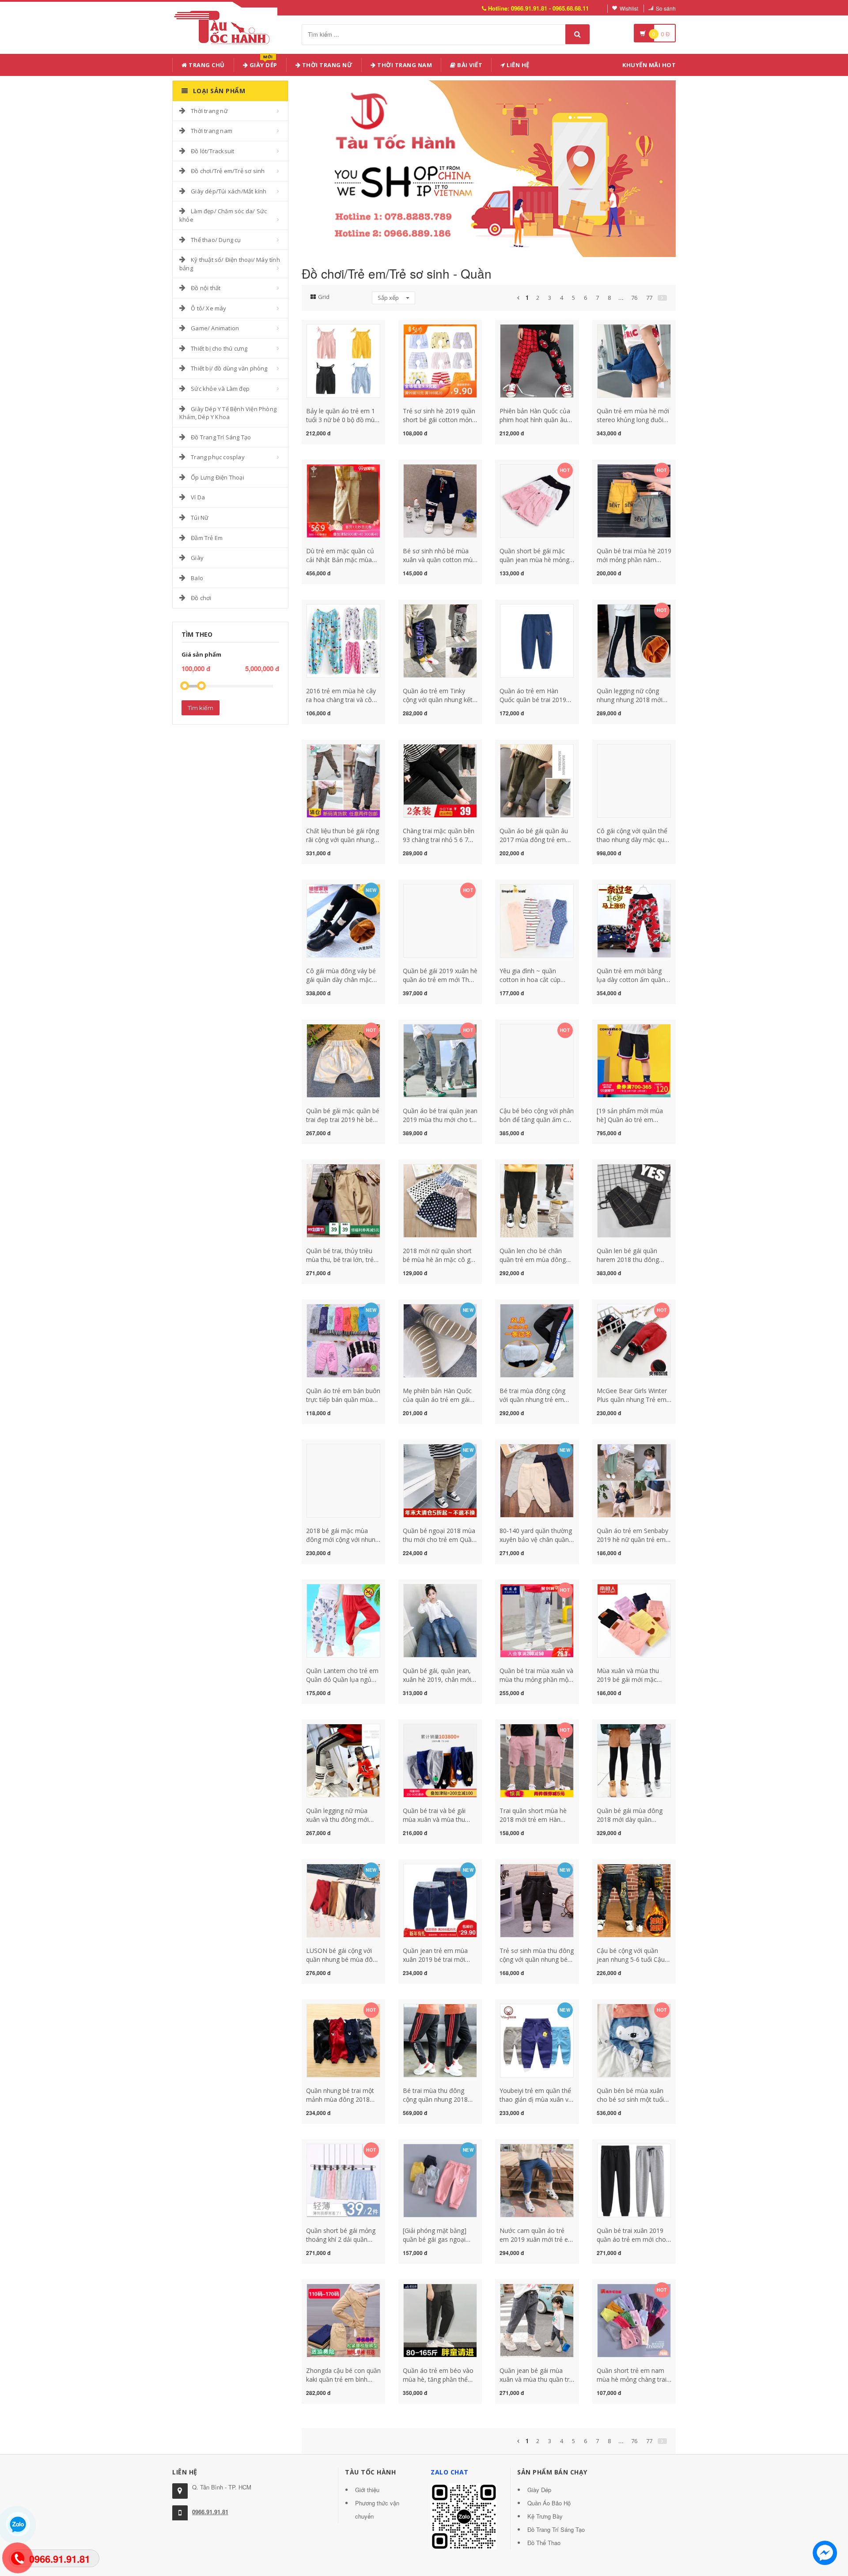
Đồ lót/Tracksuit (212, 151)
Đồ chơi (201, 598)
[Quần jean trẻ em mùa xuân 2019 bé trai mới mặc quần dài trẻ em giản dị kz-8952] (440, 1900)
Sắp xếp (389, 298)
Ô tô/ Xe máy (208, 308)
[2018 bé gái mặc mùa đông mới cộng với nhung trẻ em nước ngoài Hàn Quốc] (343, 1480)
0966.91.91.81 (210, 2512)
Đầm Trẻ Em (207, 538)
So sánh (666, 8)
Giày (197, 558)
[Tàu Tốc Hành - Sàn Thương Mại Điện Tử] (225, 26)
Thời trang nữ (209, 111)
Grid (324, 297)
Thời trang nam (212, 131)
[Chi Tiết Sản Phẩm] (328, 329)
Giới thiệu (367, 2490)
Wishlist (629, 8)
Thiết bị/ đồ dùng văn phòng (229, 368)
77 (649, 298)
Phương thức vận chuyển (377, 2510)
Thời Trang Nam (404, 65)
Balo (197, 578)
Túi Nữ (200, 517)
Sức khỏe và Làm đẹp (220, 389)
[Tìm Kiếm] (577, 34)
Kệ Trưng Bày (545, 2516)
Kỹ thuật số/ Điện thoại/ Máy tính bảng (230, 264)
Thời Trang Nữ (326, 65)
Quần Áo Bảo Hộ (549, 2503)
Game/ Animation (215, 328)
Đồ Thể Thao (544, 2543)
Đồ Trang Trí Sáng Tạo (221, 437)
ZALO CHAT (450, 2472)
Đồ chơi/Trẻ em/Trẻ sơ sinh (228, 171)
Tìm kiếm (201, 708)
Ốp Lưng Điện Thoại (218, 477)
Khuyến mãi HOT (649, 65)
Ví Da (198, 497)
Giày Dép (263, 63)
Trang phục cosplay (218, 457)
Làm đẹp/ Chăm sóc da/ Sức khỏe (223, 215)
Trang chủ (206, 65)
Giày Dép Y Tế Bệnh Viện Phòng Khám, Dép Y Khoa (228, 413)
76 (634, 298)
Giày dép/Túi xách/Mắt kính (229, 191)
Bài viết (469, 65)
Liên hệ (517, 65)
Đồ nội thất (206, 288)
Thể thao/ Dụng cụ (216, 240)
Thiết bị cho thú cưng (219, 348)
